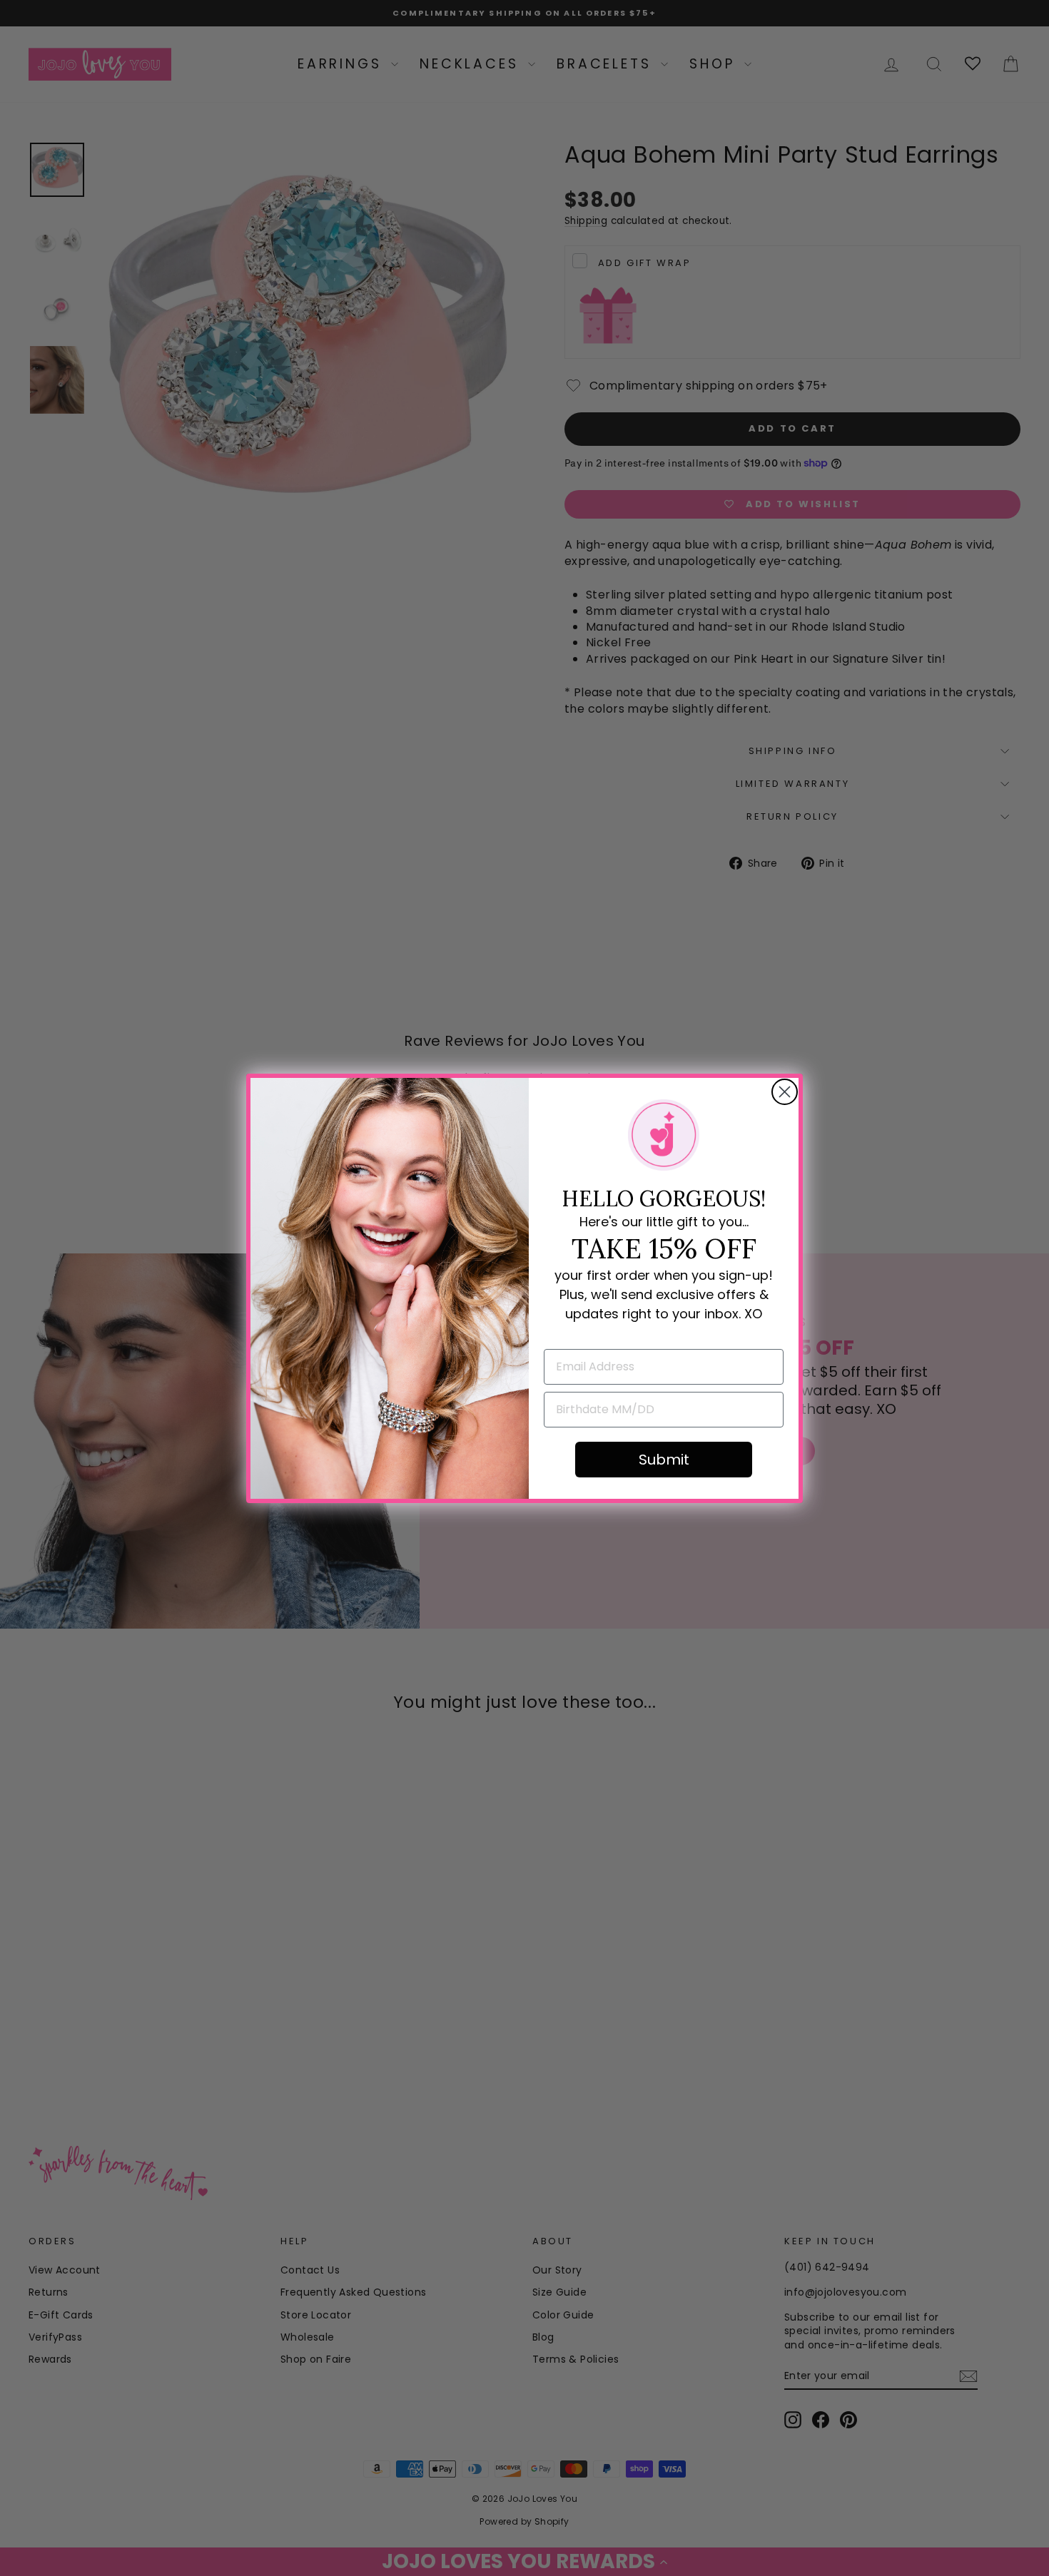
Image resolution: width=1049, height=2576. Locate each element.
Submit (664, 1460)
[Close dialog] (785, 1092)
